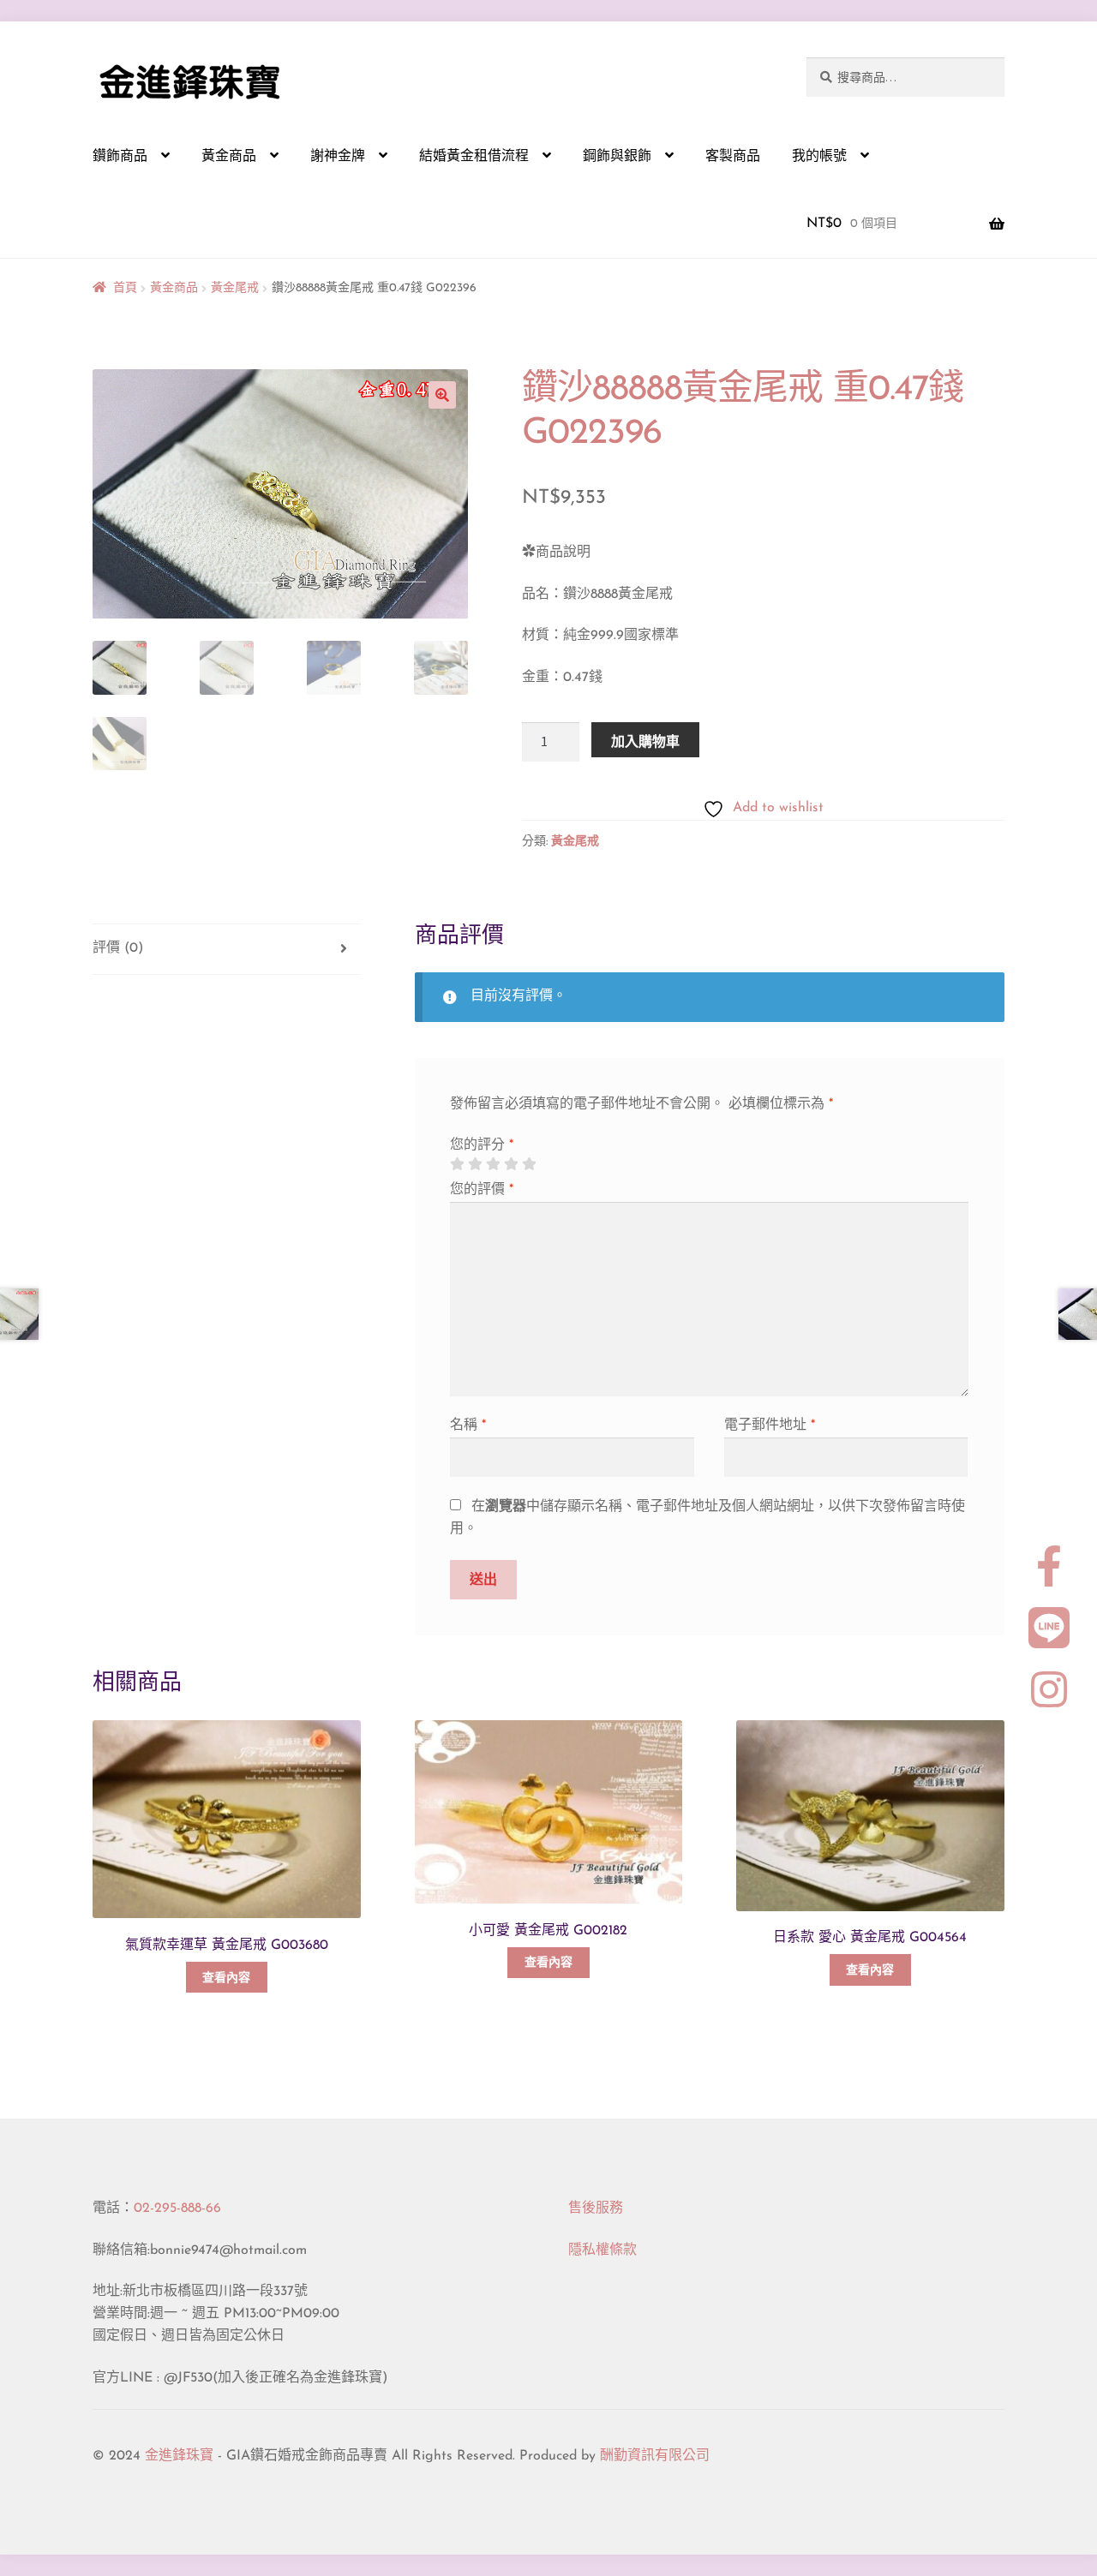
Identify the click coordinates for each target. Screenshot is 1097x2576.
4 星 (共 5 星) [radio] (511, 1164)
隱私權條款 (602, 2250)
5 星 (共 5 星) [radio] (529, 1164)
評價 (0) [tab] (118, 948)
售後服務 (596, 2208)
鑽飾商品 (120, 157)
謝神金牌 (338, 157)
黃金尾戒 (235, 288)
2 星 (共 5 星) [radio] (475, 1164)
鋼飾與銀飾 (617, 157)
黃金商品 (229, 157)
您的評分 (482, 1145)
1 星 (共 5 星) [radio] (457, 1164)
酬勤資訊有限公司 (655, 2456)
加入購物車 (645, 741)
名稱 (468, 1425)
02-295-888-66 (177, 2208)
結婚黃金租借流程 (474, 157)
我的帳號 (819, 157)
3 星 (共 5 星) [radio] (493, 1164)
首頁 (125, 288)
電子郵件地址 (770, 1425)
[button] (442, 395)
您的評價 (482, 1190)
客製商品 (733, 157)
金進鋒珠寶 (179, 2456)
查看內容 (226, 1978)
